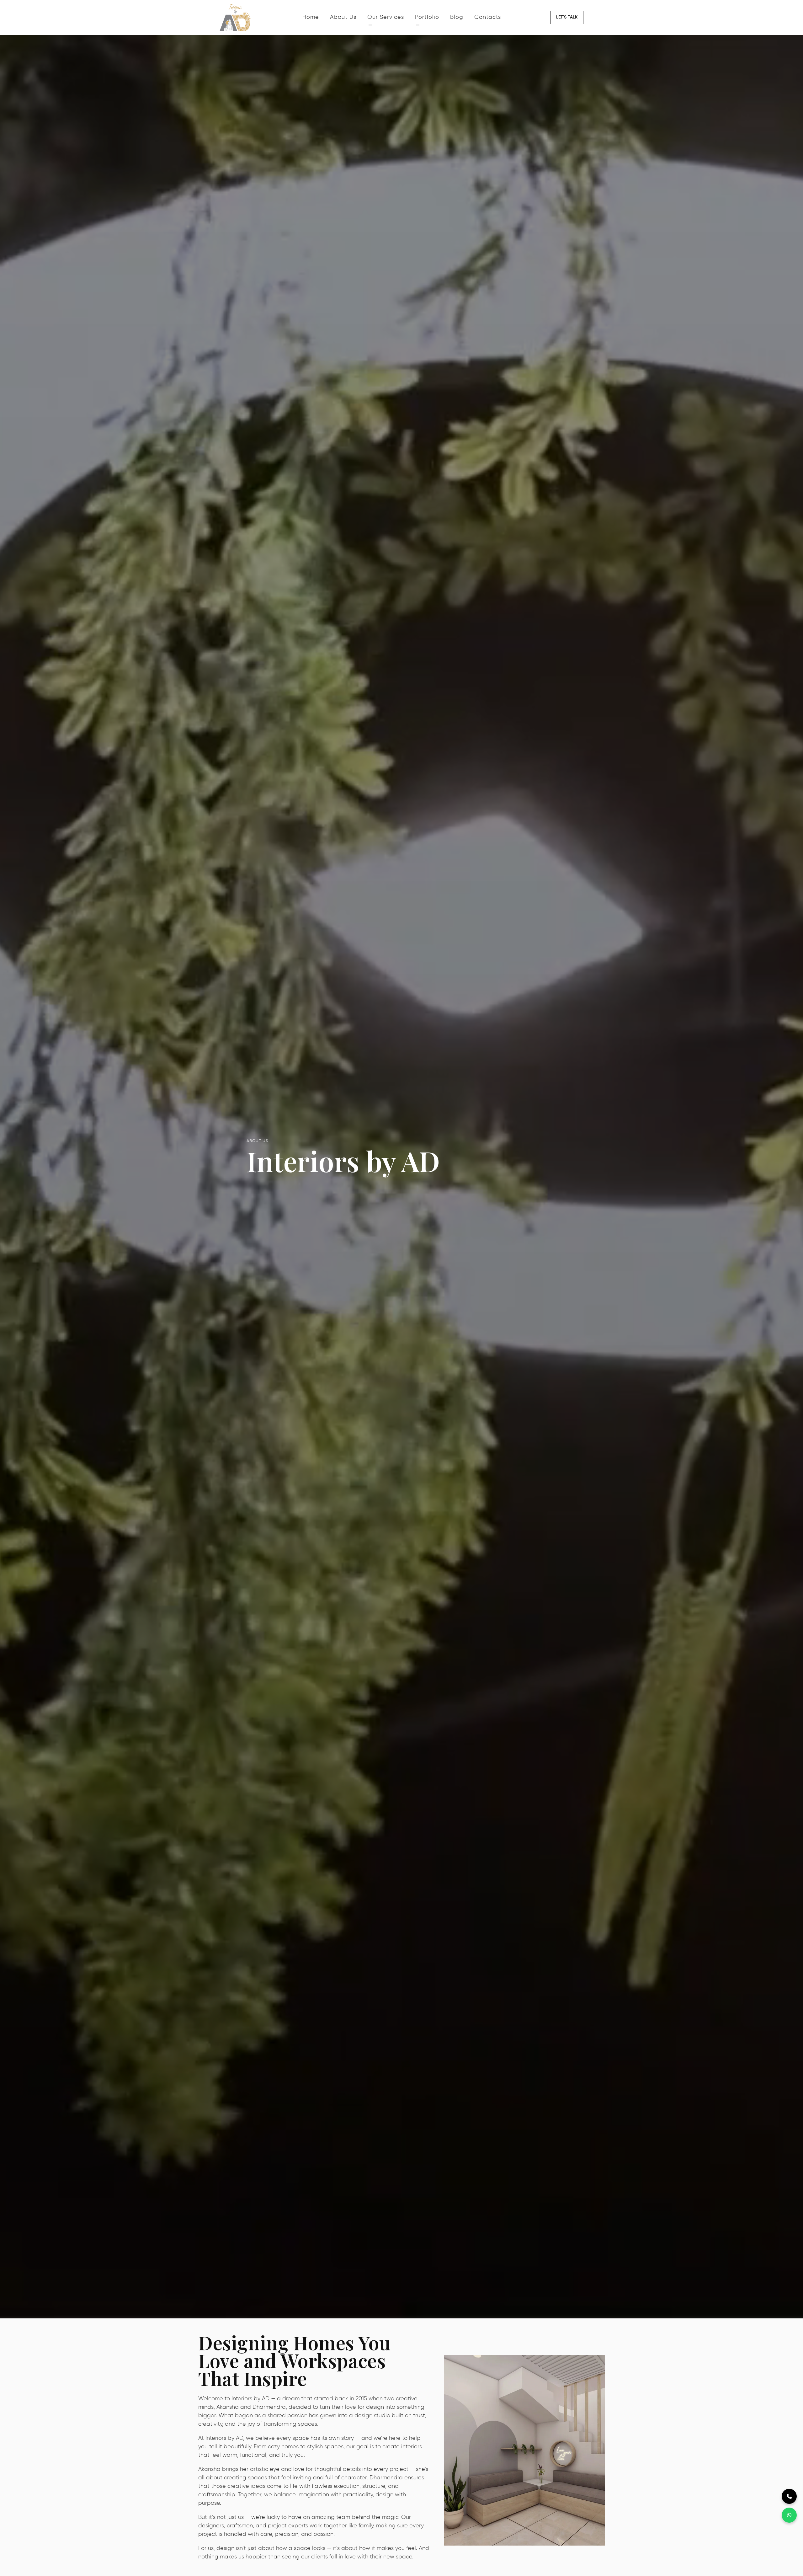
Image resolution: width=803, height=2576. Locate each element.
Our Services (386, 17)
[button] (567, 17)
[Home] (258, 17)
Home (311, 17)
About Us (343, 17)
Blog (457, 17)
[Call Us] (789, 2496)
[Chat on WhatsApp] (789, 2515)
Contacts (488, 17)
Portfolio (427, 17)
